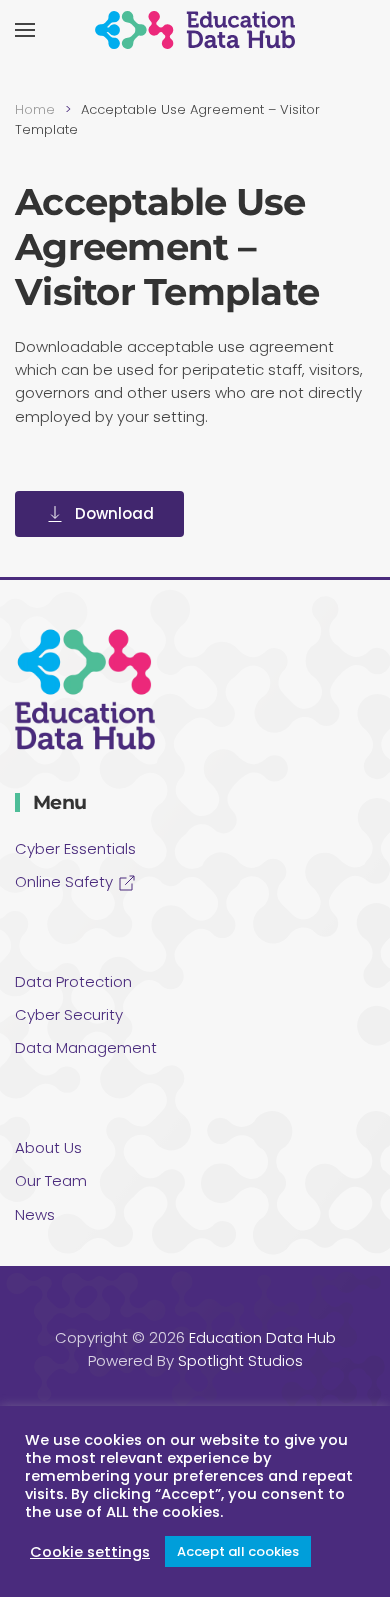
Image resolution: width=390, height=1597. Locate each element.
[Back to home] (195, 30)
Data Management (86, 1047)
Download (114, 513)
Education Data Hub (262, 1337)
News (35, 1214)
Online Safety (66, 881)
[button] (25, 30)
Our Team (51, 1180)
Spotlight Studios (240, 1360)
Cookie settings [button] (90, 1552)
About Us (48, 1147)
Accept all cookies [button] (238, 1551)
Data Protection (73, 981)
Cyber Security (69, 1014)
